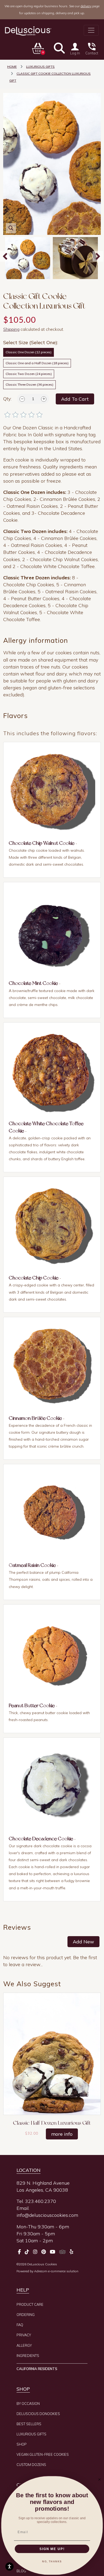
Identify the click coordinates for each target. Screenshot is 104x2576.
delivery (86, 6)
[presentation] (98, 256)
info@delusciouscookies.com (47, 2215)
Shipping (11, 329)
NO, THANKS (52, 2561)
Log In (75, 53)
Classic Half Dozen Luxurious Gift (52, 2123)
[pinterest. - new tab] (44, 2252)
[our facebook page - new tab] (19, 2252)
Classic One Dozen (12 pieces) (29, 352)
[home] (28, 31)
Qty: (7, 399)
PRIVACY (24, 2335)
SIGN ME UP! (52, 2549)
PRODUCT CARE (30, 2304)
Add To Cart (75, 399)
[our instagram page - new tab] (35, 2252)
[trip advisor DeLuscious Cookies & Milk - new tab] (62, 2252)
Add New (83, 1942)
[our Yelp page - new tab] (71, 2252)
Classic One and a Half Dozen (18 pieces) (37, 363)
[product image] (28, 258)
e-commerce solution (63, 2271)
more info (62, 2134)
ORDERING (26, 2315)
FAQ (20, 2325)
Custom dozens (31, 2465)
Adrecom (41, 2271)
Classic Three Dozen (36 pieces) (29, 384)
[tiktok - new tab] (27, 2252)
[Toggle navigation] (91, 30)
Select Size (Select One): (31, 342)
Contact (92, 53)
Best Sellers (29, 2424)
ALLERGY (24, 2345)
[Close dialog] (99, 2479)
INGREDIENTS (28, 2356)
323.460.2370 (41, 2201)
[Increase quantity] (44, 399)
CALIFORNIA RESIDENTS (37, 2369)
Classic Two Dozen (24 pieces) (29, 374)
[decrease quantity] (22, 399)
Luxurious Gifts (31, 2434)
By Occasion (28, 2404)
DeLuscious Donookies (38, 2414)
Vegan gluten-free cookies (43, 2454)
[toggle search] (59, 48)
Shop (22, 2444)
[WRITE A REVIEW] (52, 416)
